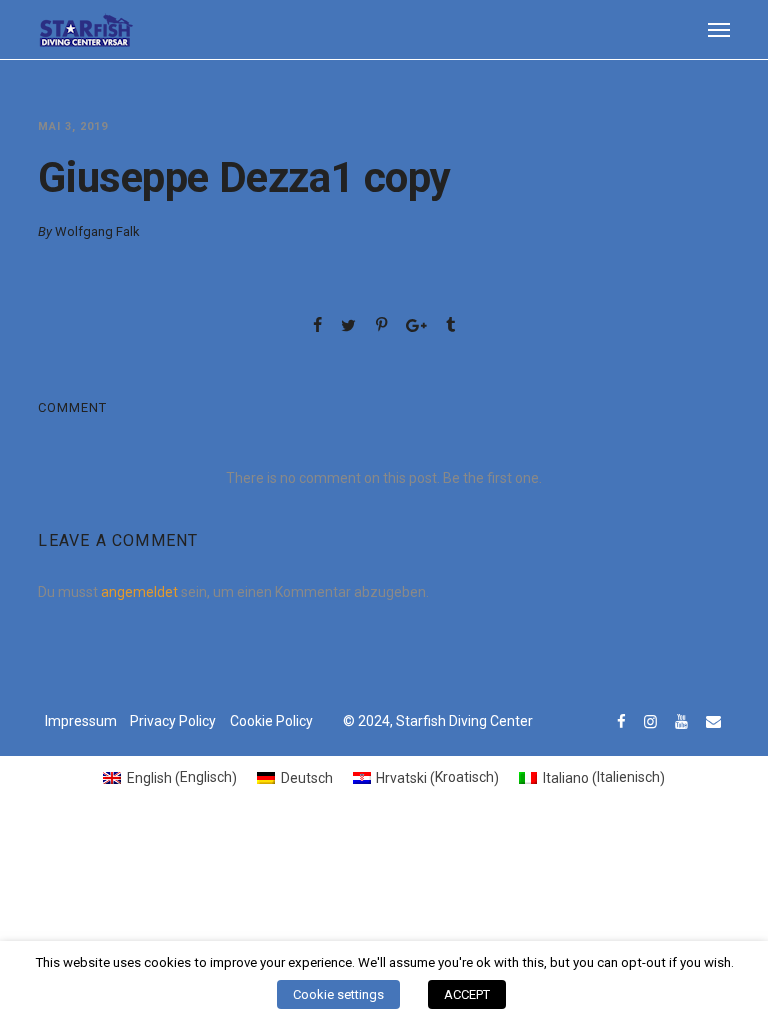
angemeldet (139, 592)
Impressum (81, 721)
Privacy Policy (173, 721)
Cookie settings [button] (338, 994)
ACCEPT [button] (467, 994)
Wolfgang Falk (97, 231)
